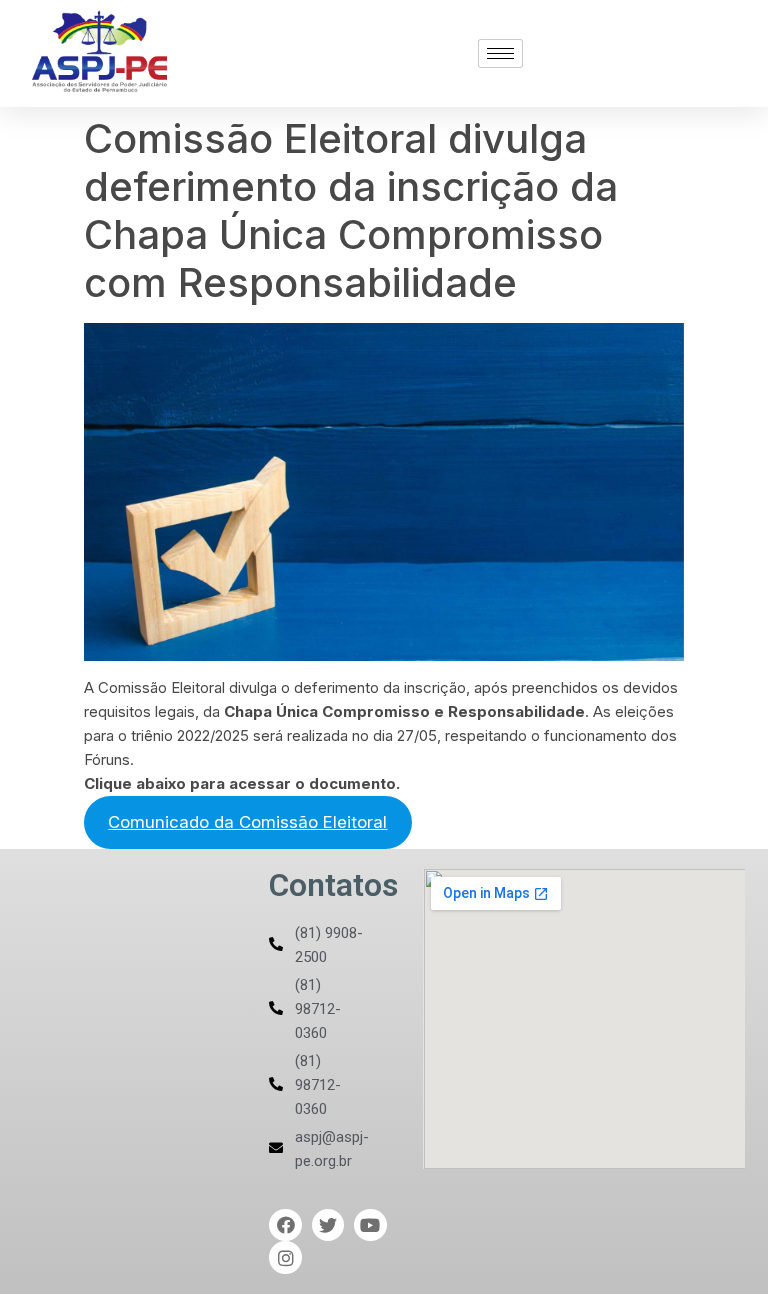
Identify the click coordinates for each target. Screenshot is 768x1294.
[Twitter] (328, 1225)
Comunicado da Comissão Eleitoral (247, 822)
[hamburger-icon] (500, 53)
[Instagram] (285, 1257)
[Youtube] (370, 1225)
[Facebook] (285, 1225)
